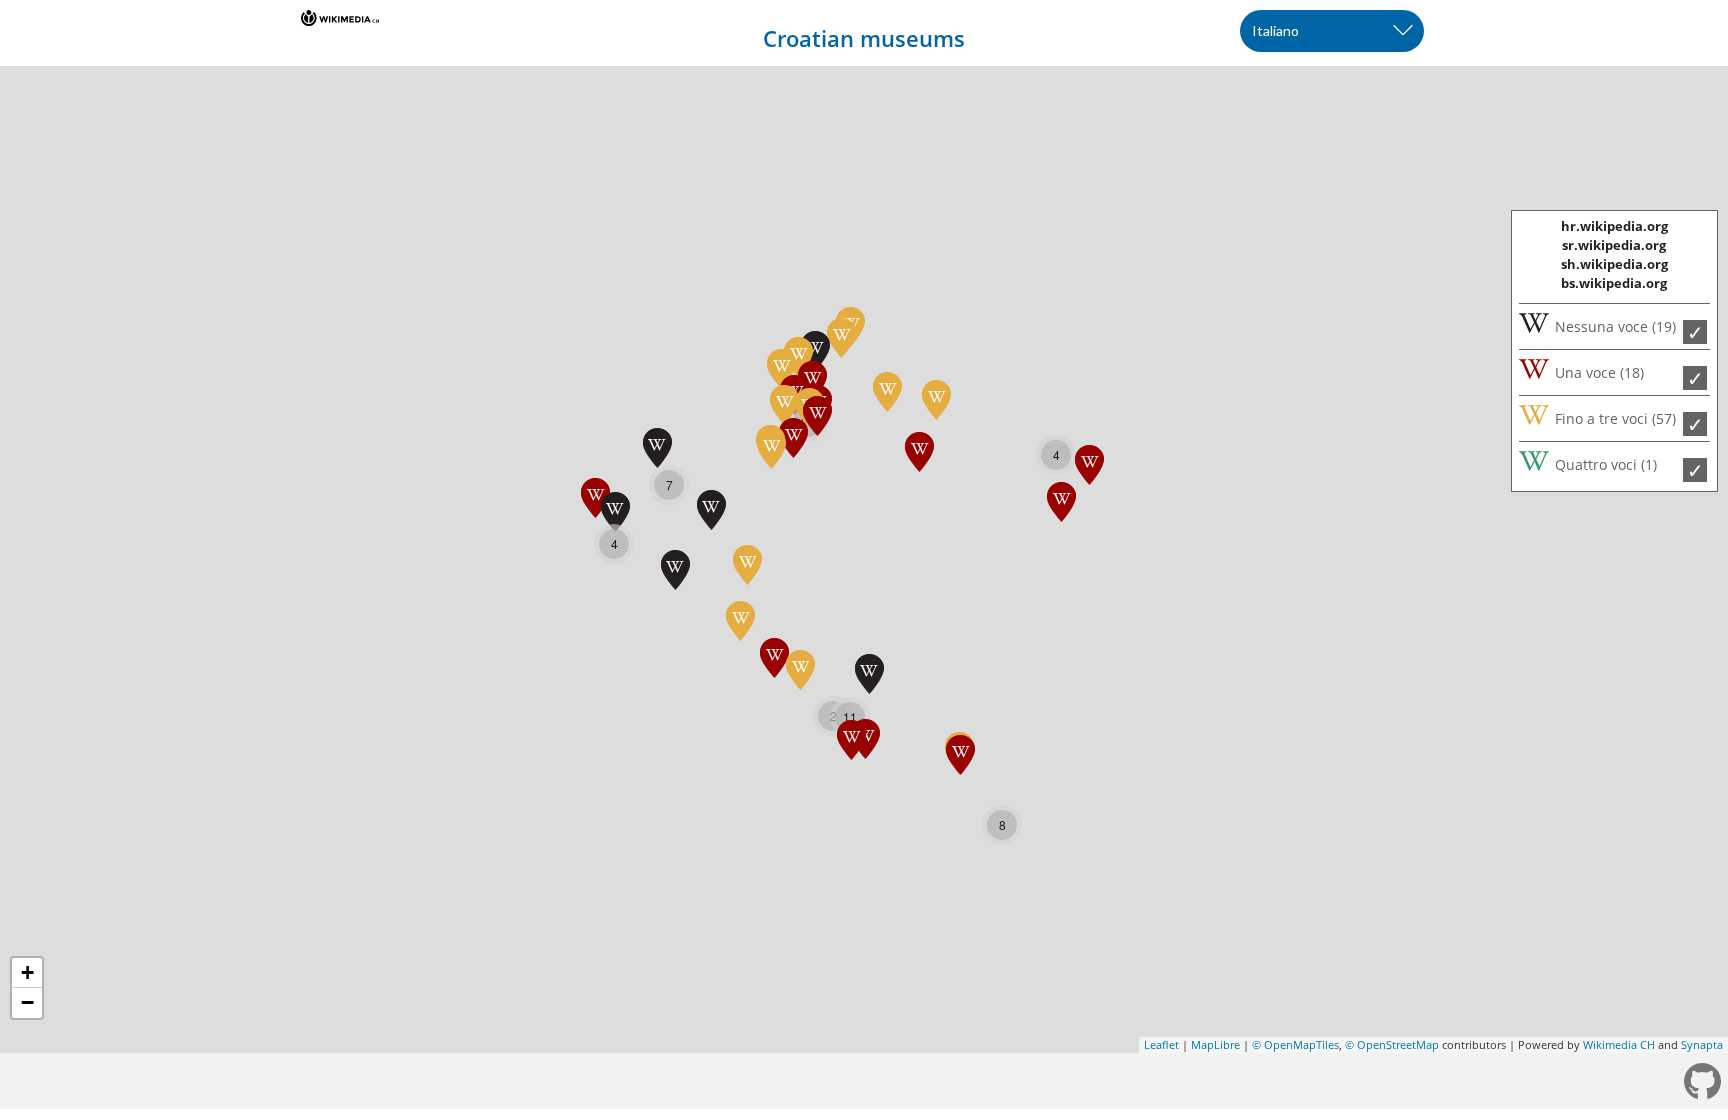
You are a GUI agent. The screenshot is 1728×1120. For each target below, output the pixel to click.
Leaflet (1161, 1044)
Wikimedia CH (1619, 1044)
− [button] (27, 1002)
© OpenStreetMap (1392, 1044)
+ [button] (27, 972)
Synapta (1702, 1044)
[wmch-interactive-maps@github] (1704, 1082)
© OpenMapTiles (1295, 1044)
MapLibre (1215, 1044)
